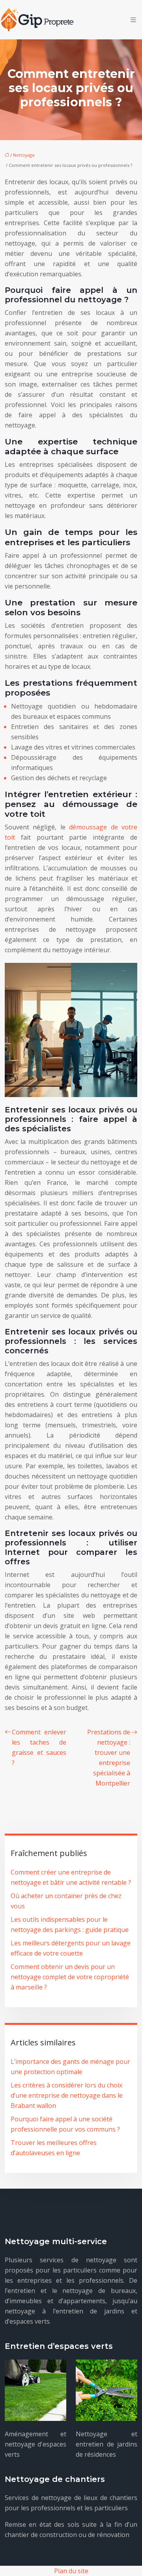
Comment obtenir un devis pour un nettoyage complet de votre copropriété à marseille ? (70, 1977)
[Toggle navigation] (133, 20)
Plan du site (71, 2571)
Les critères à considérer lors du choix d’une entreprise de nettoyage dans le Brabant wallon (67, 2095)
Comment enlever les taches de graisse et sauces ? (39, 1747)
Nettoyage (24, 155)
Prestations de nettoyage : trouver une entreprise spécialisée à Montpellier (109, 1758)
